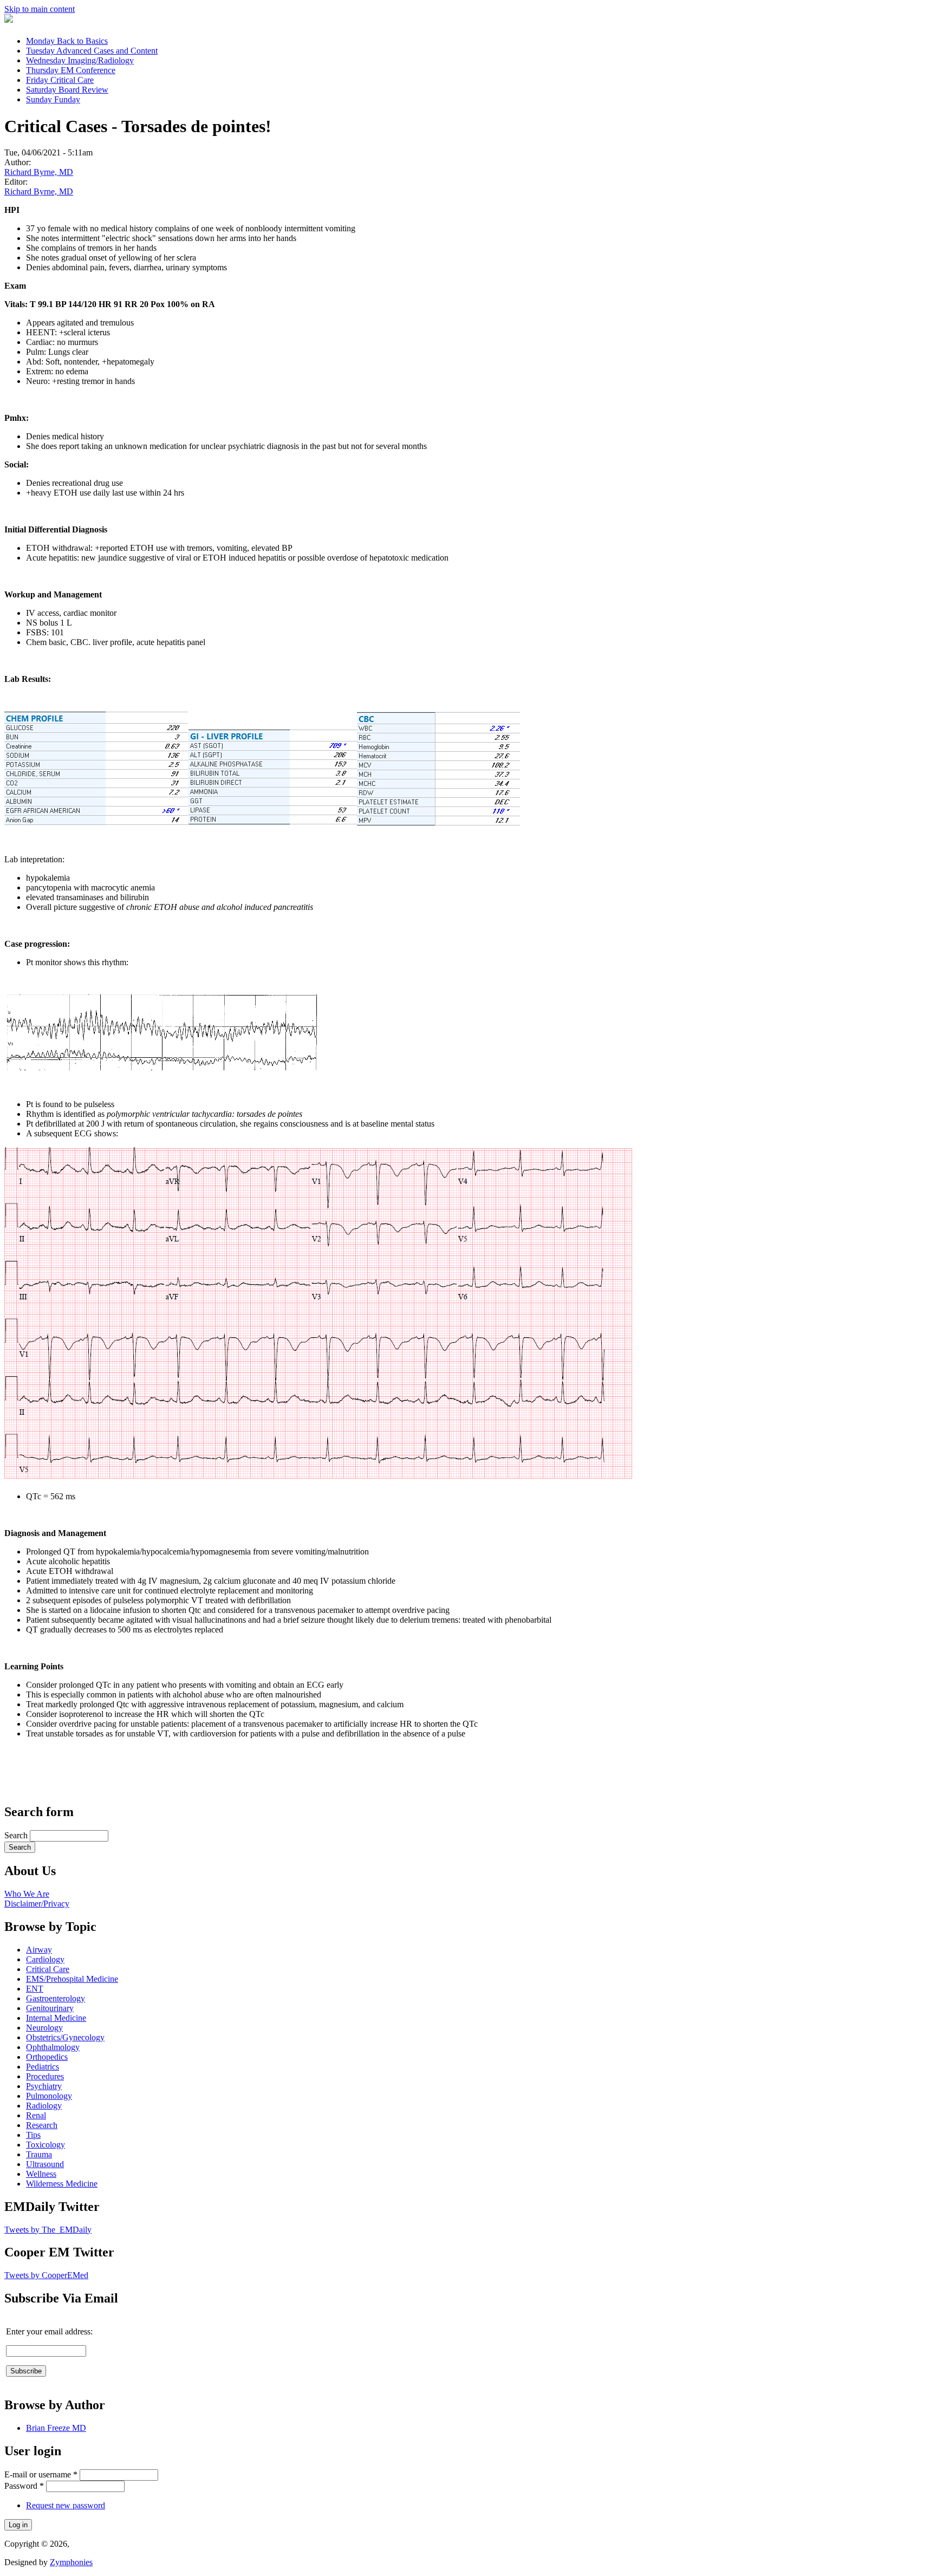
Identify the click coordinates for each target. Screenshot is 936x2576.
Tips (33, 2135)
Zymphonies (71, 2562)
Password (24, 2486)
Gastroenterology (56, 1998)
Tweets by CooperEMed (46, 2275)
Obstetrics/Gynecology (65, 2037)
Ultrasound (45, 2164)
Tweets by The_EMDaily (48, 2230)
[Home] (9, 20)
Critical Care (48, 1969)
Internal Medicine (56, 2018)
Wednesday (80, 60)
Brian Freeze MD (56, 2428)
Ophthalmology (53, 2047)
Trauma (39, 2154)
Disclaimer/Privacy (37, 1904)
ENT (35, 1989)
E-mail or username (41, 2474)
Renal (36, 2115)
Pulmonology (49, 2096)
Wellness (41, 2174)
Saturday (67, 90)
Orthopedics (47, 2057)
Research (42, 2125)
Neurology (44, 2028)
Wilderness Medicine (62, 2184)
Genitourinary (50, 2008)
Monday (67, 41)
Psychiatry (44, 2086)
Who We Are (27, 1894)
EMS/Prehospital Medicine (72, 1979)
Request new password (66, 2505)
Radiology (44, 2106)
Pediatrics (43, 2067)
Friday (60, 80)
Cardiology (45, 1959)
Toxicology (45, 2145)
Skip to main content (40, 9)
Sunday (53, 99)
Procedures (45, 2076)
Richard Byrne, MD (39, 172)
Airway (39, 1950)
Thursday (71, 70)
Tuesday (92, 51)
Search (17, 1835)
